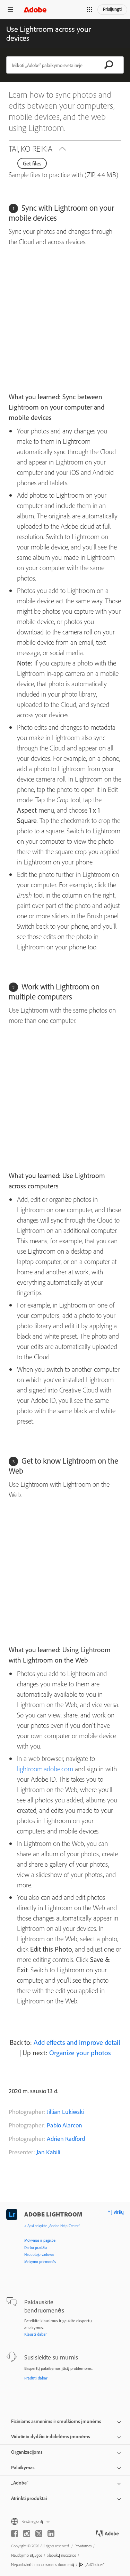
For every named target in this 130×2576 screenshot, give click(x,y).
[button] (90, 10)
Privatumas (83, 2546)
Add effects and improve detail (77, 2042)
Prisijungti (112, 9)
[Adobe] (35, 9)
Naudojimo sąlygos (27, 2555)
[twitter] (39, 2534)
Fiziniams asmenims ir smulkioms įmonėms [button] (56, 2421)
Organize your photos (80, 2053)
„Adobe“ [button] (20, 2483)
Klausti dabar (36, 2334)
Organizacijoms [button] (27, 2452)
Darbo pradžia (36, 2248)
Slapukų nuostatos (61, 2555)
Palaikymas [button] (23, 2468)
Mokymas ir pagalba (40, 2240)
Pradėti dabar (36, 2378)
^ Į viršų (116, 2212)
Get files (32, 163)
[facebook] (15, 2534)
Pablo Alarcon (64, 2125)
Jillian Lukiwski (65, 2112)
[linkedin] (51, 2534)
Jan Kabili (48, 2152)
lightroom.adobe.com (45, 1769)
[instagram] (27, 2534)
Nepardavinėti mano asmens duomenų (43, 2564)
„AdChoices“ (95, 2564)
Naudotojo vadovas (39, 2254)
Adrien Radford (66, 2139)
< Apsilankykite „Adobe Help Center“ (52, 2226)
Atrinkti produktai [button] (29, 2498)
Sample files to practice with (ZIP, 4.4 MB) (63, 175)
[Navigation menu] (10, 9)
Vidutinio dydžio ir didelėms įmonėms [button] (51, 2436)
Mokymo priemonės (40, 2262)
